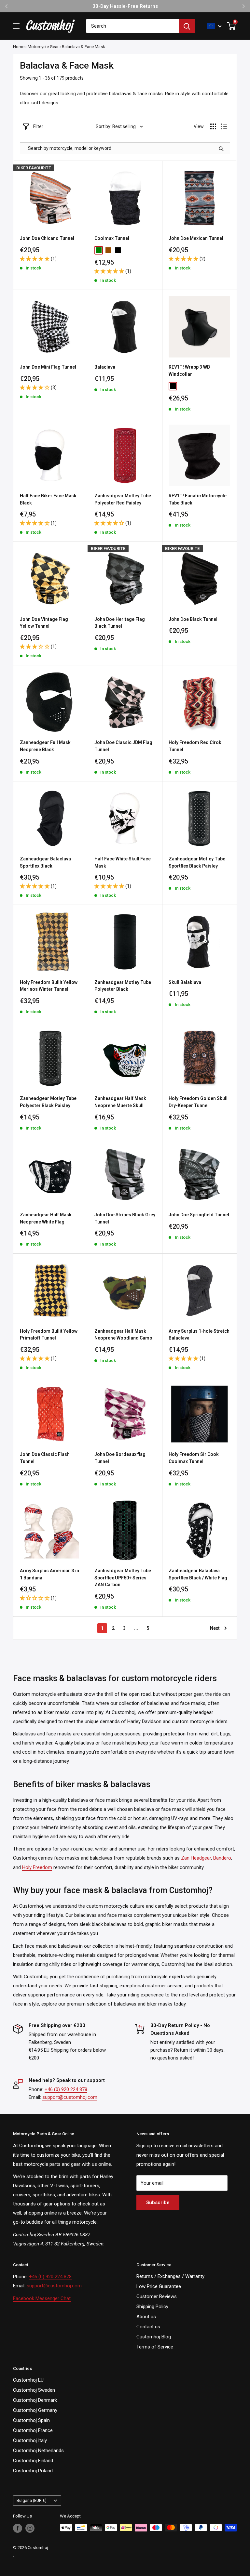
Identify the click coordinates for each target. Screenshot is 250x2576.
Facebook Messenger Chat (42, 2298)
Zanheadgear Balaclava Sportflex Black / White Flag (198, 1574)
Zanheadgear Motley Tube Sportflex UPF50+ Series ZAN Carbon (123, 1578)
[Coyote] (108, 250)
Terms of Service (155, 2347)
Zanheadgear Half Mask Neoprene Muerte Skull (120, 1102)
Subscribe (158, 2203)
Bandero (222, 1858)
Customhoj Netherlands (38, 2451)
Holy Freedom (37, 1867)
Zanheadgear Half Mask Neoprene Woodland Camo (123, 1335)
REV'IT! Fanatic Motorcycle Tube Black (198, 499)
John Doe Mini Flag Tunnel (48, 367)
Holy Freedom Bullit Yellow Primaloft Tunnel (49, 1335)
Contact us (148, 2327)
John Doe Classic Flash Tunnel (45, 1458)
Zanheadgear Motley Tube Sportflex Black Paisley (197, 862)
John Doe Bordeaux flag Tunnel (120, 1458)
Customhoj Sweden (34, 2390)
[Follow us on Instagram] (30, 2528)
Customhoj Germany (35, 2410)
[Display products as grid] (213, 126)
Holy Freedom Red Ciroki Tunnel (196, 746)
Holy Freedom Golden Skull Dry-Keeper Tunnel (198, 1102)
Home (19, 47)
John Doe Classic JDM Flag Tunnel (123, 746)
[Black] (118, 250)
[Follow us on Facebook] (18, 2528)
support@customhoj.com (70, 2097)
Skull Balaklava (185, 982)
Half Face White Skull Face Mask (123, 862)
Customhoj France (33, 2430)
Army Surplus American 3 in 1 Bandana (49, 1574)
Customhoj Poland (33, 2471)
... (136, 1628)
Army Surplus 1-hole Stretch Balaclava (199, 1335)
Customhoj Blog (154, 2337)
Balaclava (105, 367)
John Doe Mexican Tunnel (196, 238)
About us (146, 2317)
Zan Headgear (196, 1858)
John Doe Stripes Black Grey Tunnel (125, 1218)
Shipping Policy (152, 2307)
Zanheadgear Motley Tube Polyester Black (123, 986)
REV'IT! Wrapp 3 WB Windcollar (189, 371)
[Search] (187, 26)
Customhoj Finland (33, 2461)
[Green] (99, 250)
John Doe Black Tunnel (193, 619)
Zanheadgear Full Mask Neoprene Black (45, 746)
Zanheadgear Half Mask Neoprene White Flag (46, 1218)
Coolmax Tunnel (112, 238)
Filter (38, 126)
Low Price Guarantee (159, 2286)
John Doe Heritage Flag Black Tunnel (120, 623)
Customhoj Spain (31, 2420)
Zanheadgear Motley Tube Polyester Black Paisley (48, 1102)
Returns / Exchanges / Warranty (170, 2276)
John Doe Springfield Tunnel (199, 1215)
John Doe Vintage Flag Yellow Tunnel (44, 623)
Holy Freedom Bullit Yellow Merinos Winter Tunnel (49, 986)
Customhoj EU (28, 2380)
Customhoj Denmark (35, 2400)
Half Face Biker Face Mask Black (48, 499)
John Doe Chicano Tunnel (47, 238)
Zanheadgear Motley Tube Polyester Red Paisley (123, 499)
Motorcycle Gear (43, 47)
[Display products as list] (224, 126)
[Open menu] (16, 26)
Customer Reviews (157, 2296)
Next (215, 1628)
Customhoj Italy (30, 2440)
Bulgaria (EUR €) (32, 2500)
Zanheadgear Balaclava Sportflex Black (45, 862)
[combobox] (132, 26)
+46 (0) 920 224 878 (66, 2089)
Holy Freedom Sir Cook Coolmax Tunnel (194, 1458)
